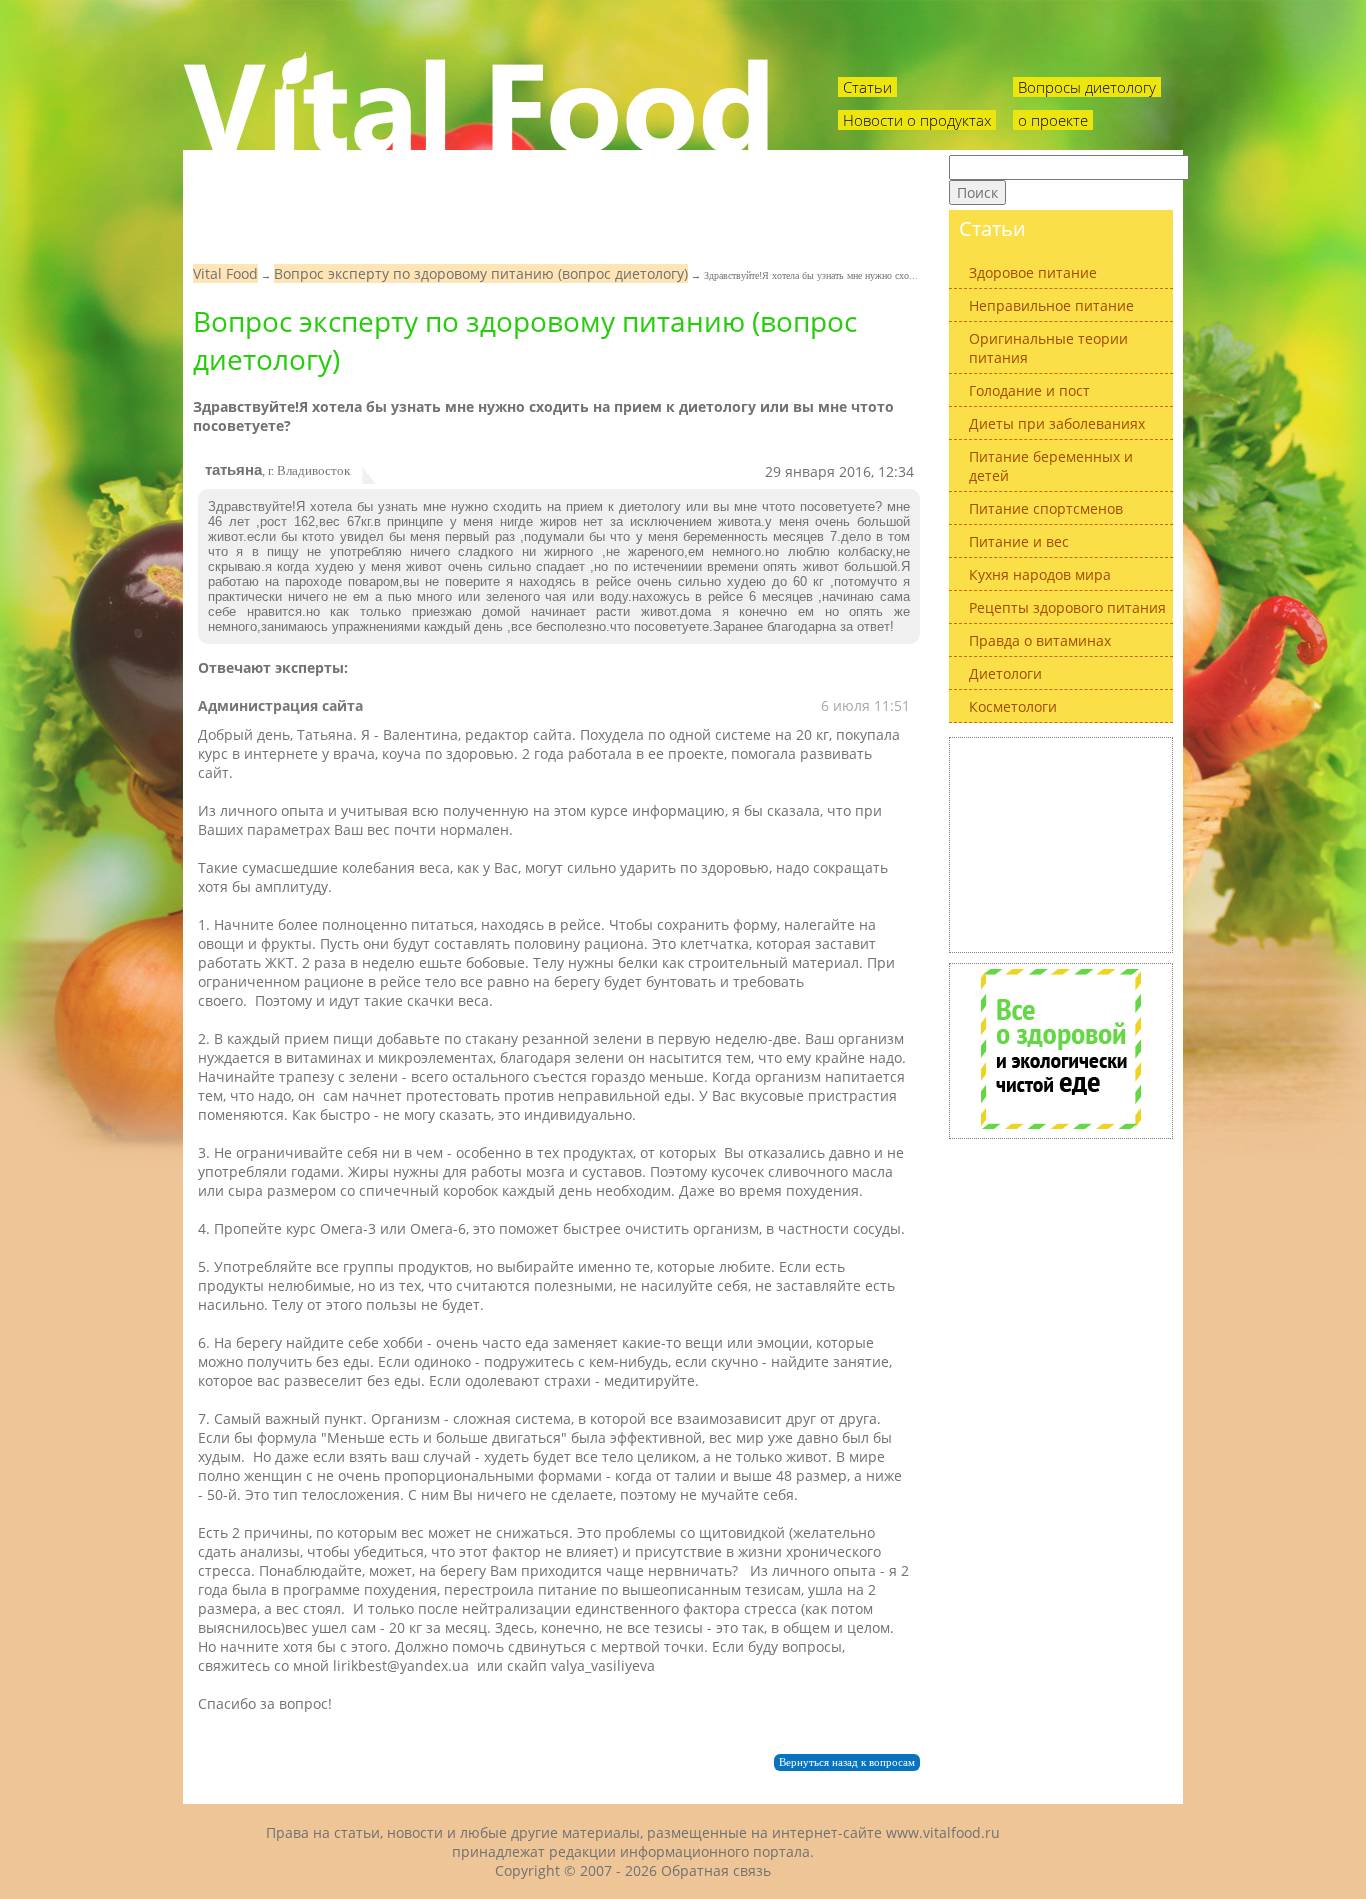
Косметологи (1013, 706)
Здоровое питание (1033, 272)
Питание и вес (1019, 541)
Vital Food (225, 273)
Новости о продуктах (917, 120)
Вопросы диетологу (1087, 87)
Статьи (867, 87)
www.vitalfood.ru (943, 1832)
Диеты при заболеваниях (1057, 423)
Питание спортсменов (1046, 508)
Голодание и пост (1029, 390)
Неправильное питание (1051, 305)
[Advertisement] (1061, 843)
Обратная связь (716, 1870)
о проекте (1053, 120)
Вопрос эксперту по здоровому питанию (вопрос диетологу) (481, 273)
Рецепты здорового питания (1067, 607)
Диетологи (1005, 673)
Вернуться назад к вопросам (847, 1762)
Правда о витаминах (1040, 640)
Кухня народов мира (1040, 574)
